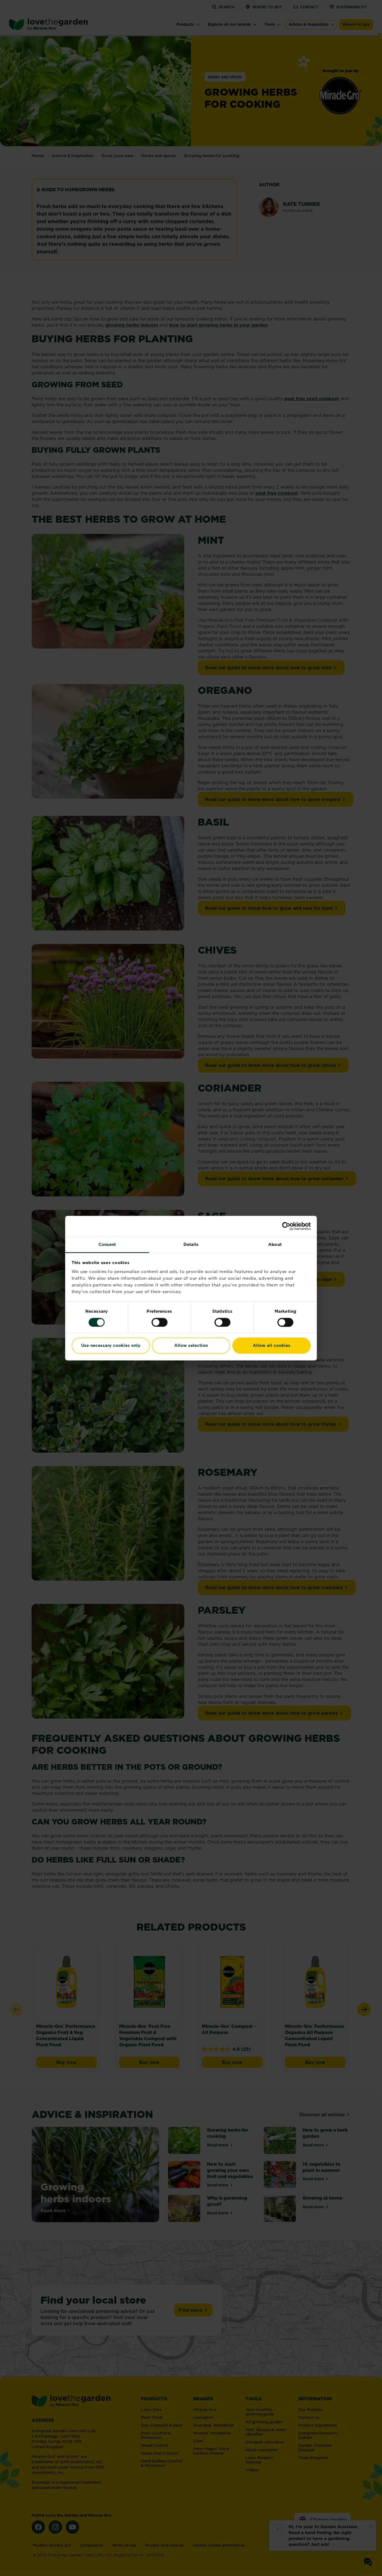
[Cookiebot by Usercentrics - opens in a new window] (286, 1226)
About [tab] (275, 1244)
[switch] (160, 1322)
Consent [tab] (107, 1244)
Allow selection (191, 1346)
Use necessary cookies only (111, 1346)
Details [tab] (191, 1244)
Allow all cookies (272, 1346)
